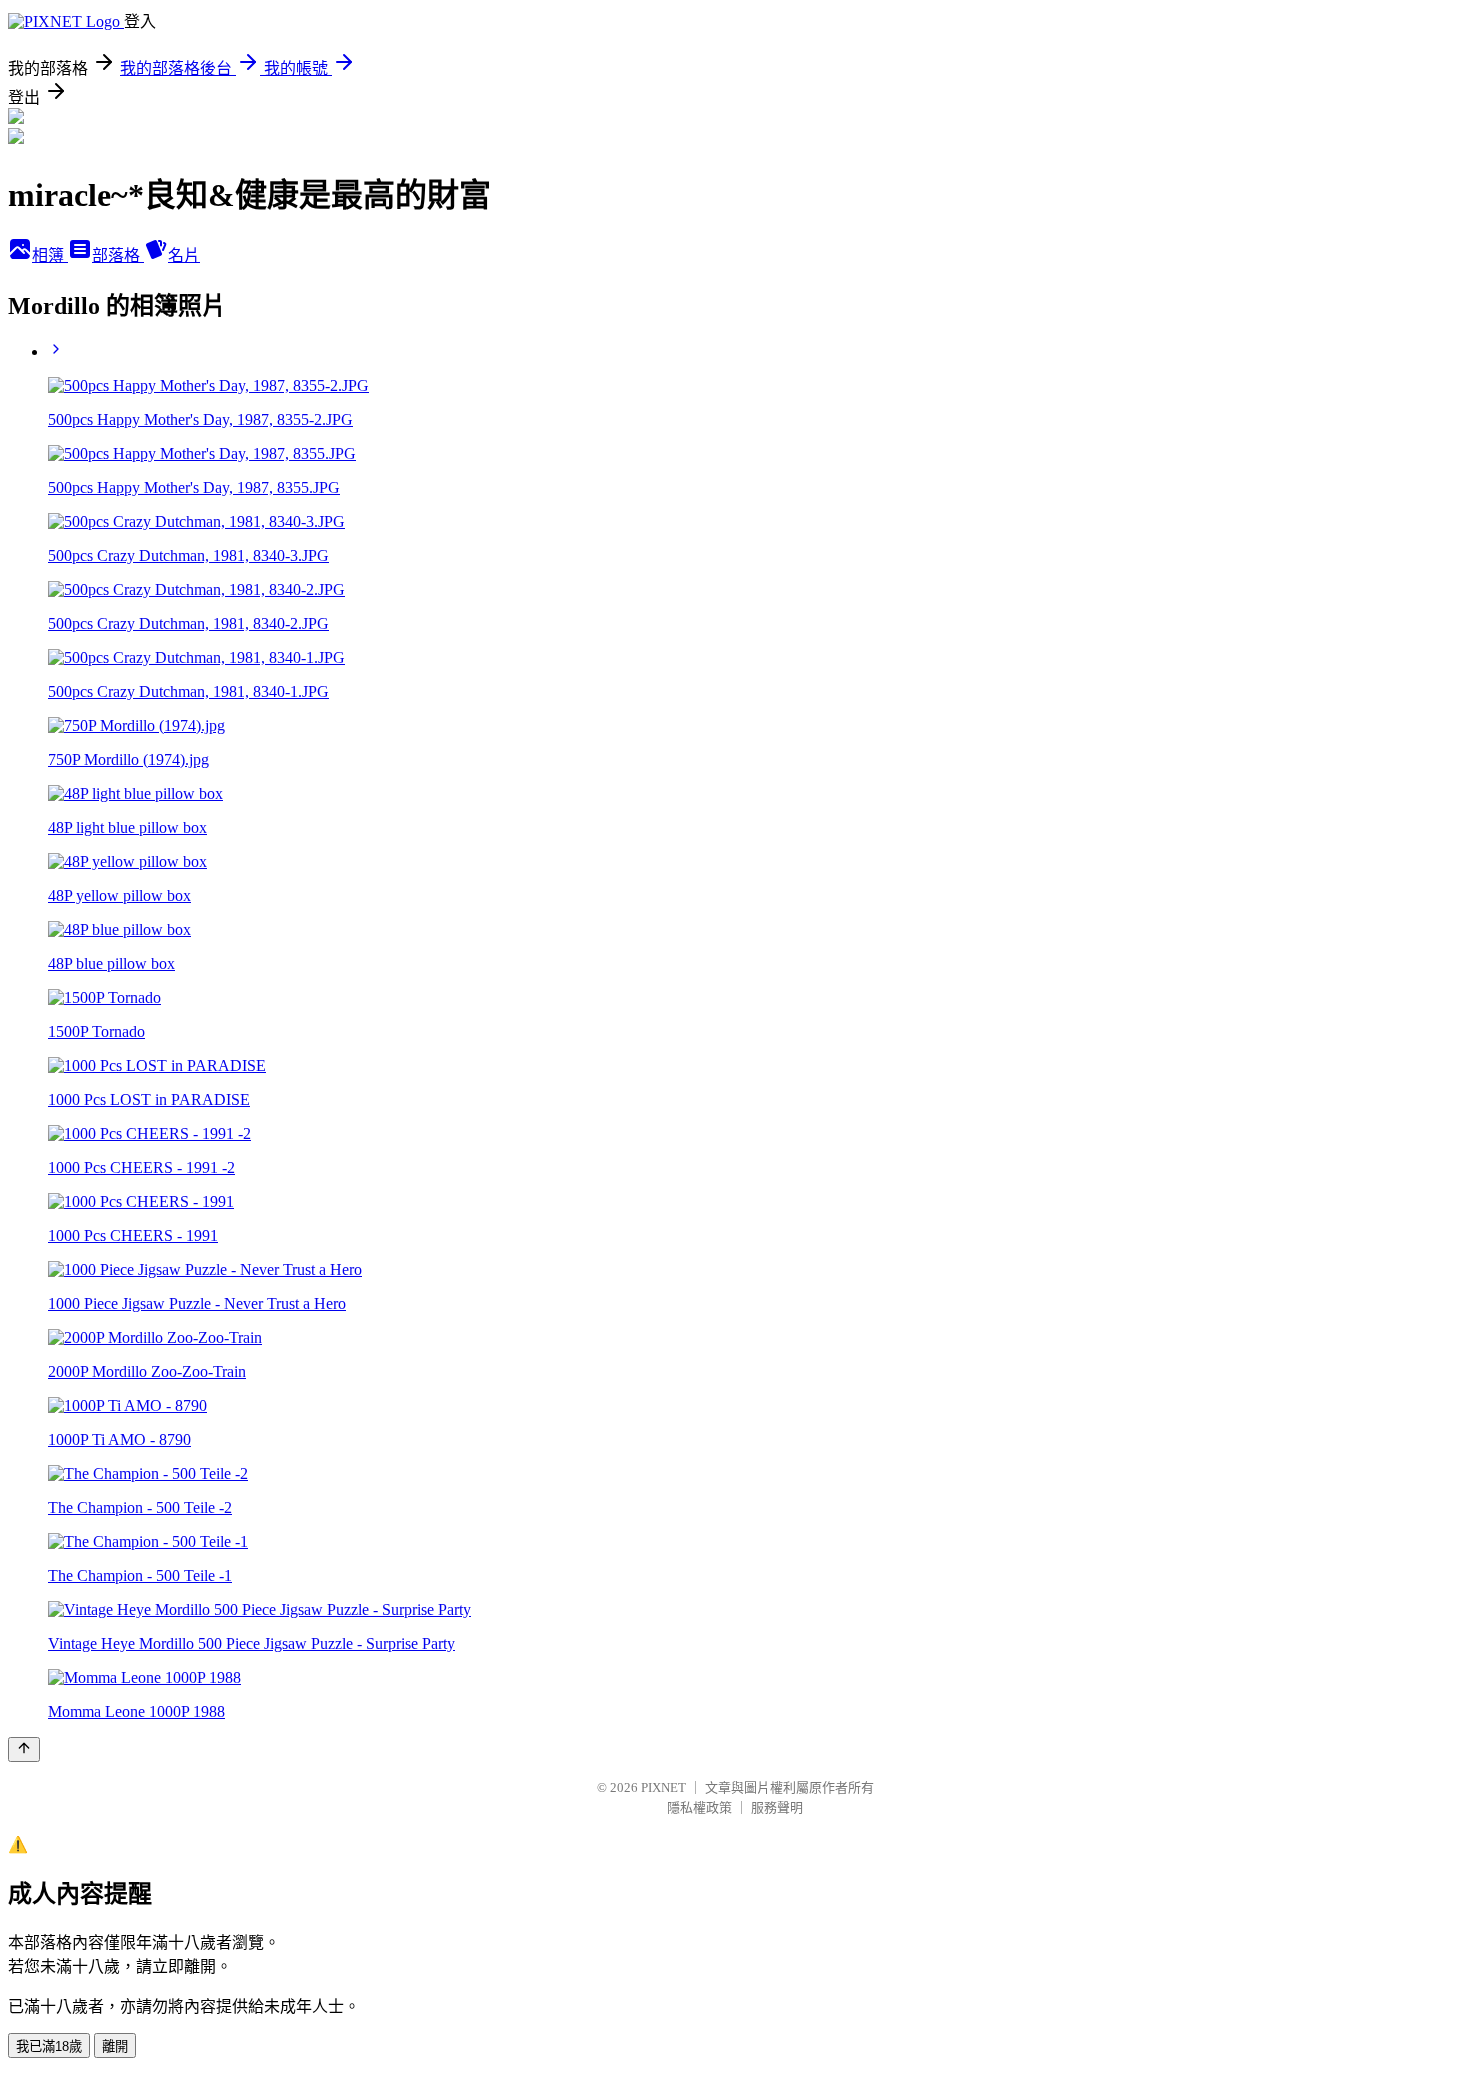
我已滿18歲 (49, 2046)
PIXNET (663, 1787)
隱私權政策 (699, 1807)
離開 (115, 2046)
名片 (184, 255)
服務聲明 (777, 1807)
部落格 (118, 255)
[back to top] (24, 1749)
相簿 (50, 255)
